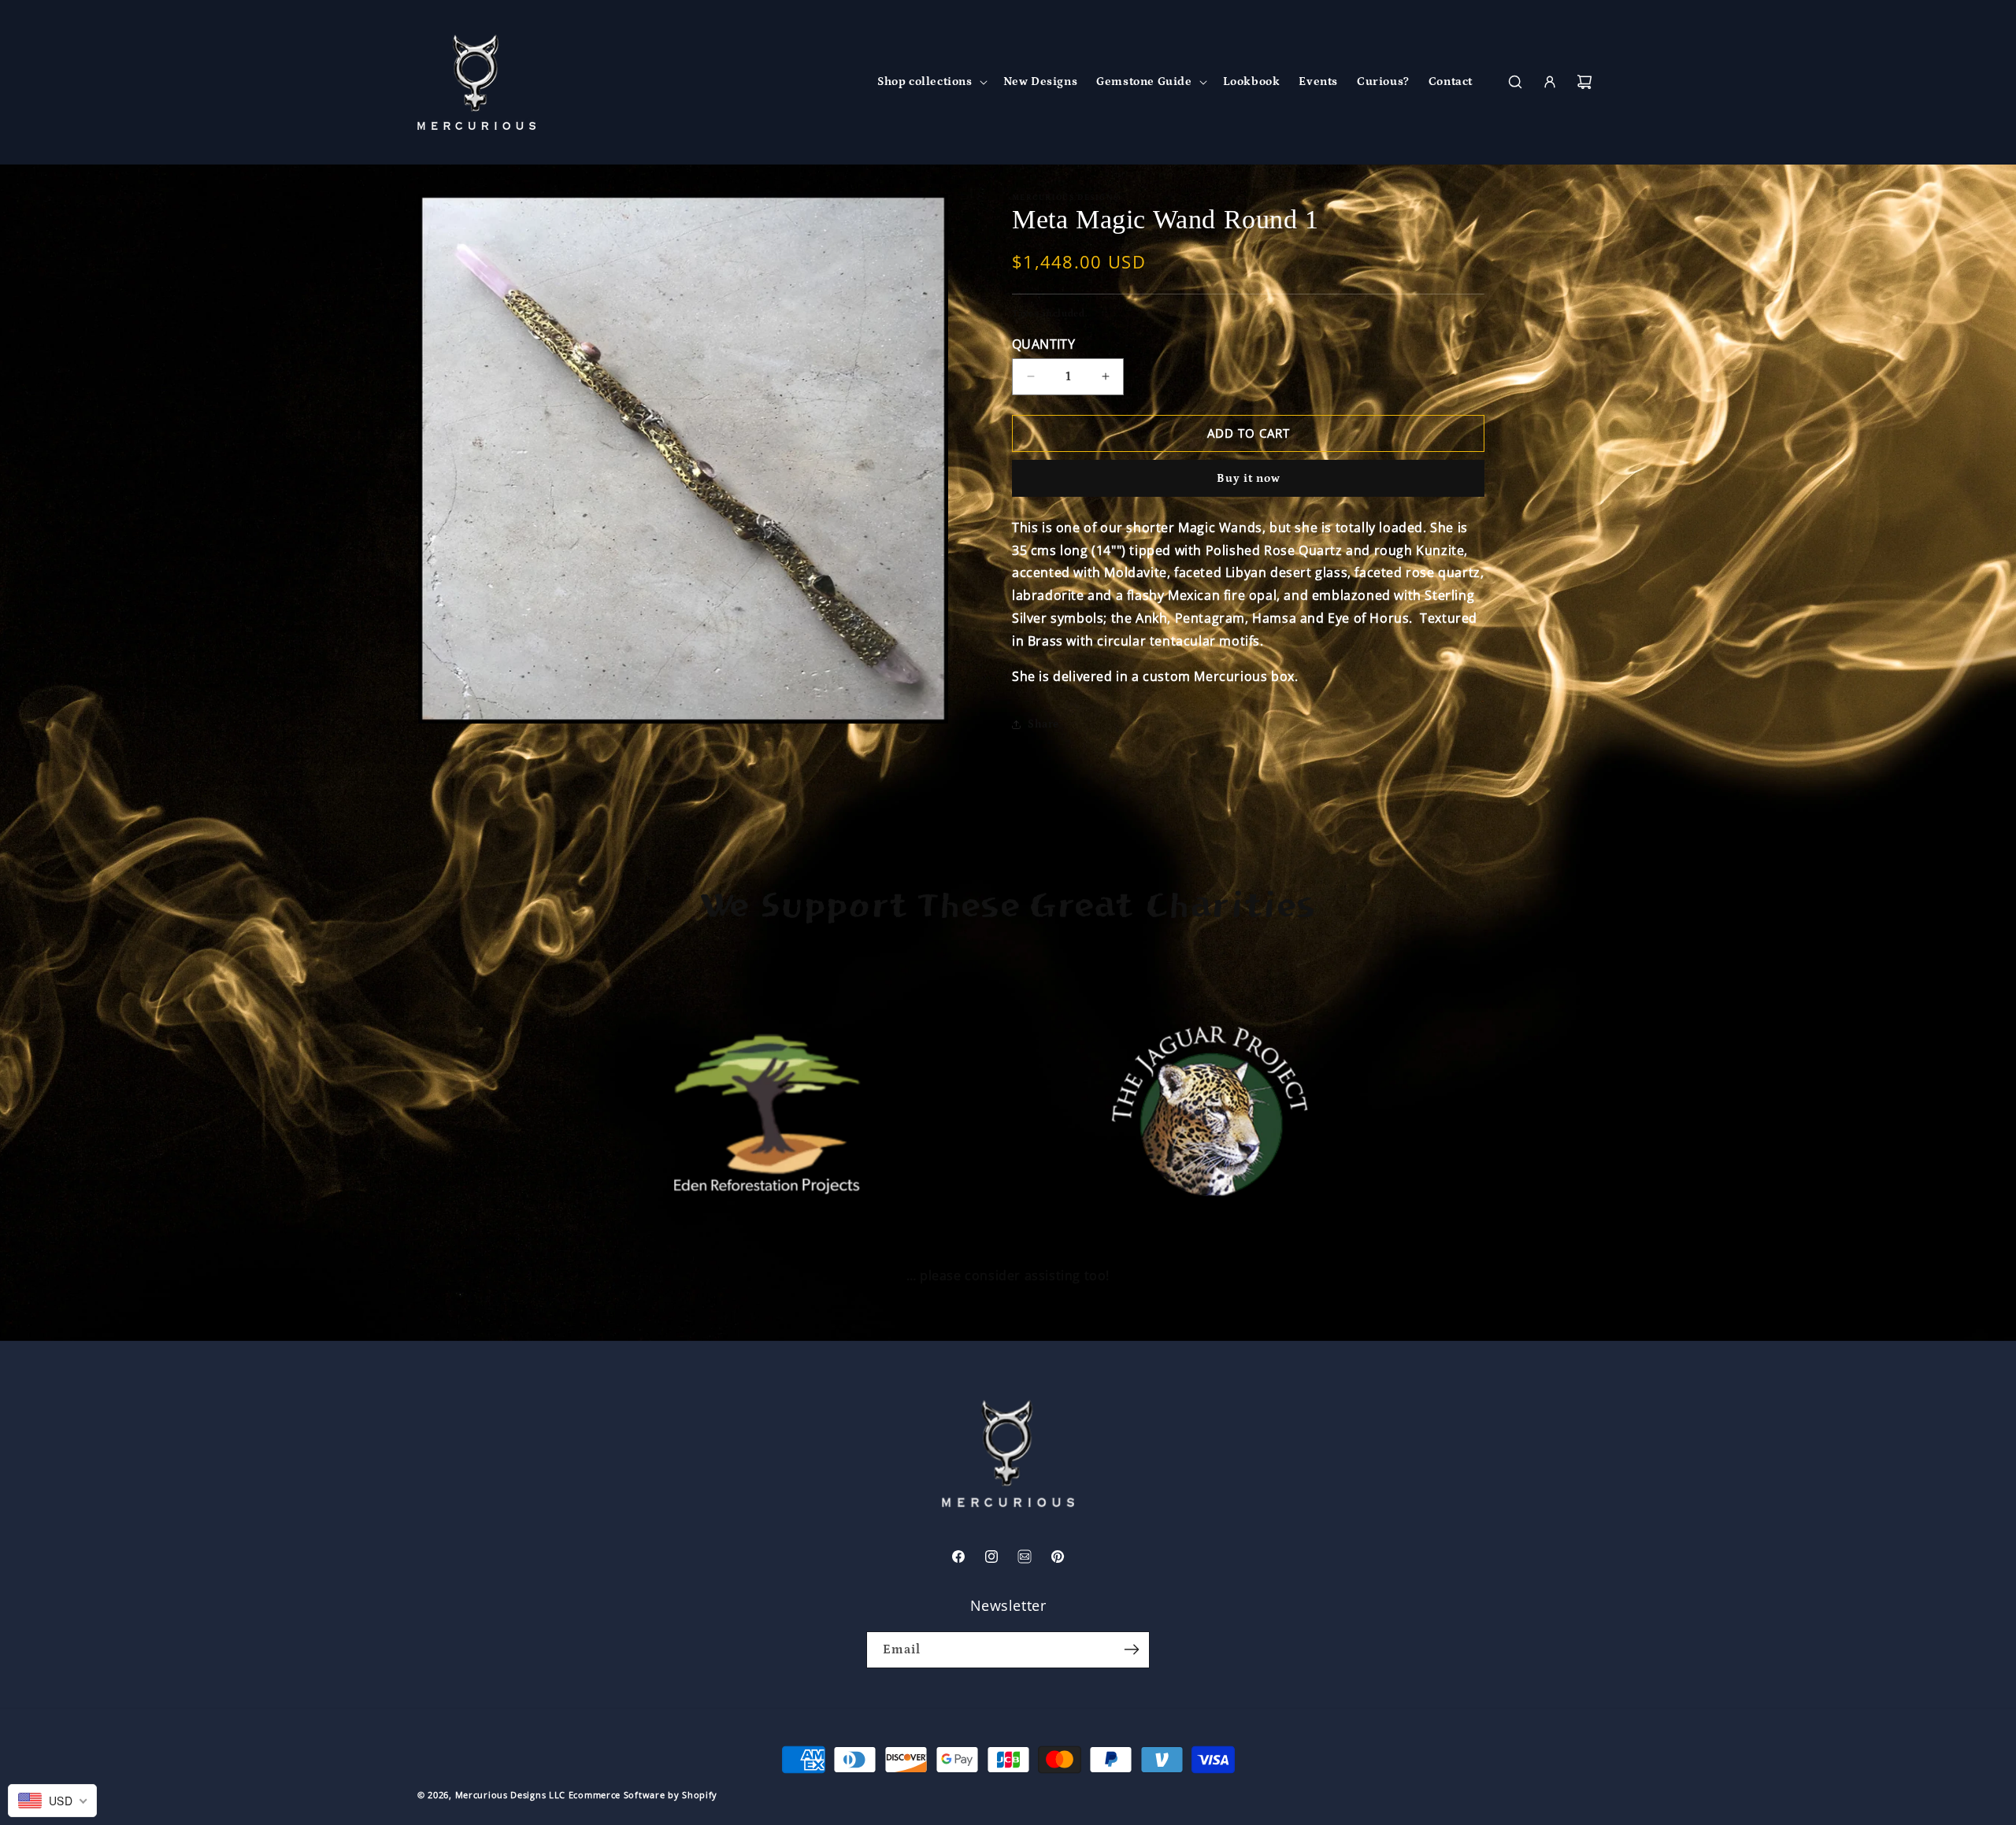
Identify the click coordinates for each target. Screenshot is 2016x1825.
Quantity (1043, 344)
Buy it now (1249, 478)
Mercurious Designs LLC (510, 1795)
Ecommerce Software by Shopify (643, 1795)
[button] (931, 82)
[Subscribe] (1132, 1650)
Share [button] (1043, 724)
